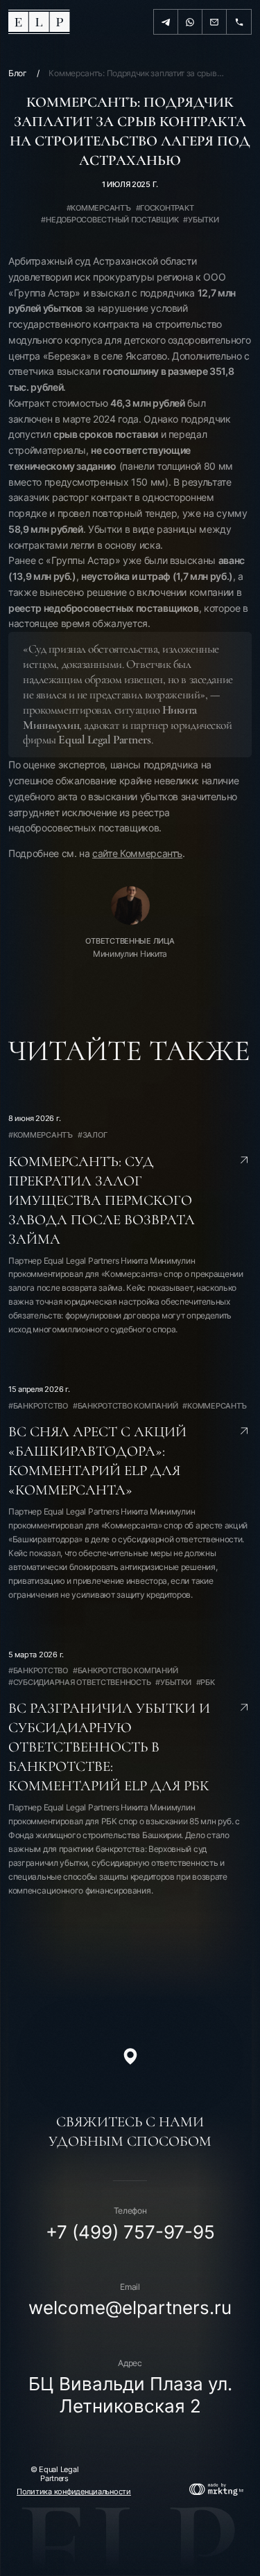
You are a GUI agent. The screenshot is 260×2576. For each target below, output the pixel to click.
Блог (18, 73)
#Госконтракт (165, 208)
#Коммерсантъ (99, 208)
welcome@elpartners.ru (130, 2308)
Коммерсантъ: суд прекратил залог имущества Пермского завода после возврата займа (102, 1200)
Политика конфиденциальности (74, 2492)
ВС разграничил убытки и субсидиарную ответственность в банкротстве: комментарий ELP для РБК (109, 1747)
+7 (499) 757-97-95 (130, 2232)
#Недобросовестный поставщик (110, 220)
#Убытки (201, 220)
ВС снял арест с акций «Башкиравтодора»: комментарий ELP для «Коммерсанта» (97, 1461)
